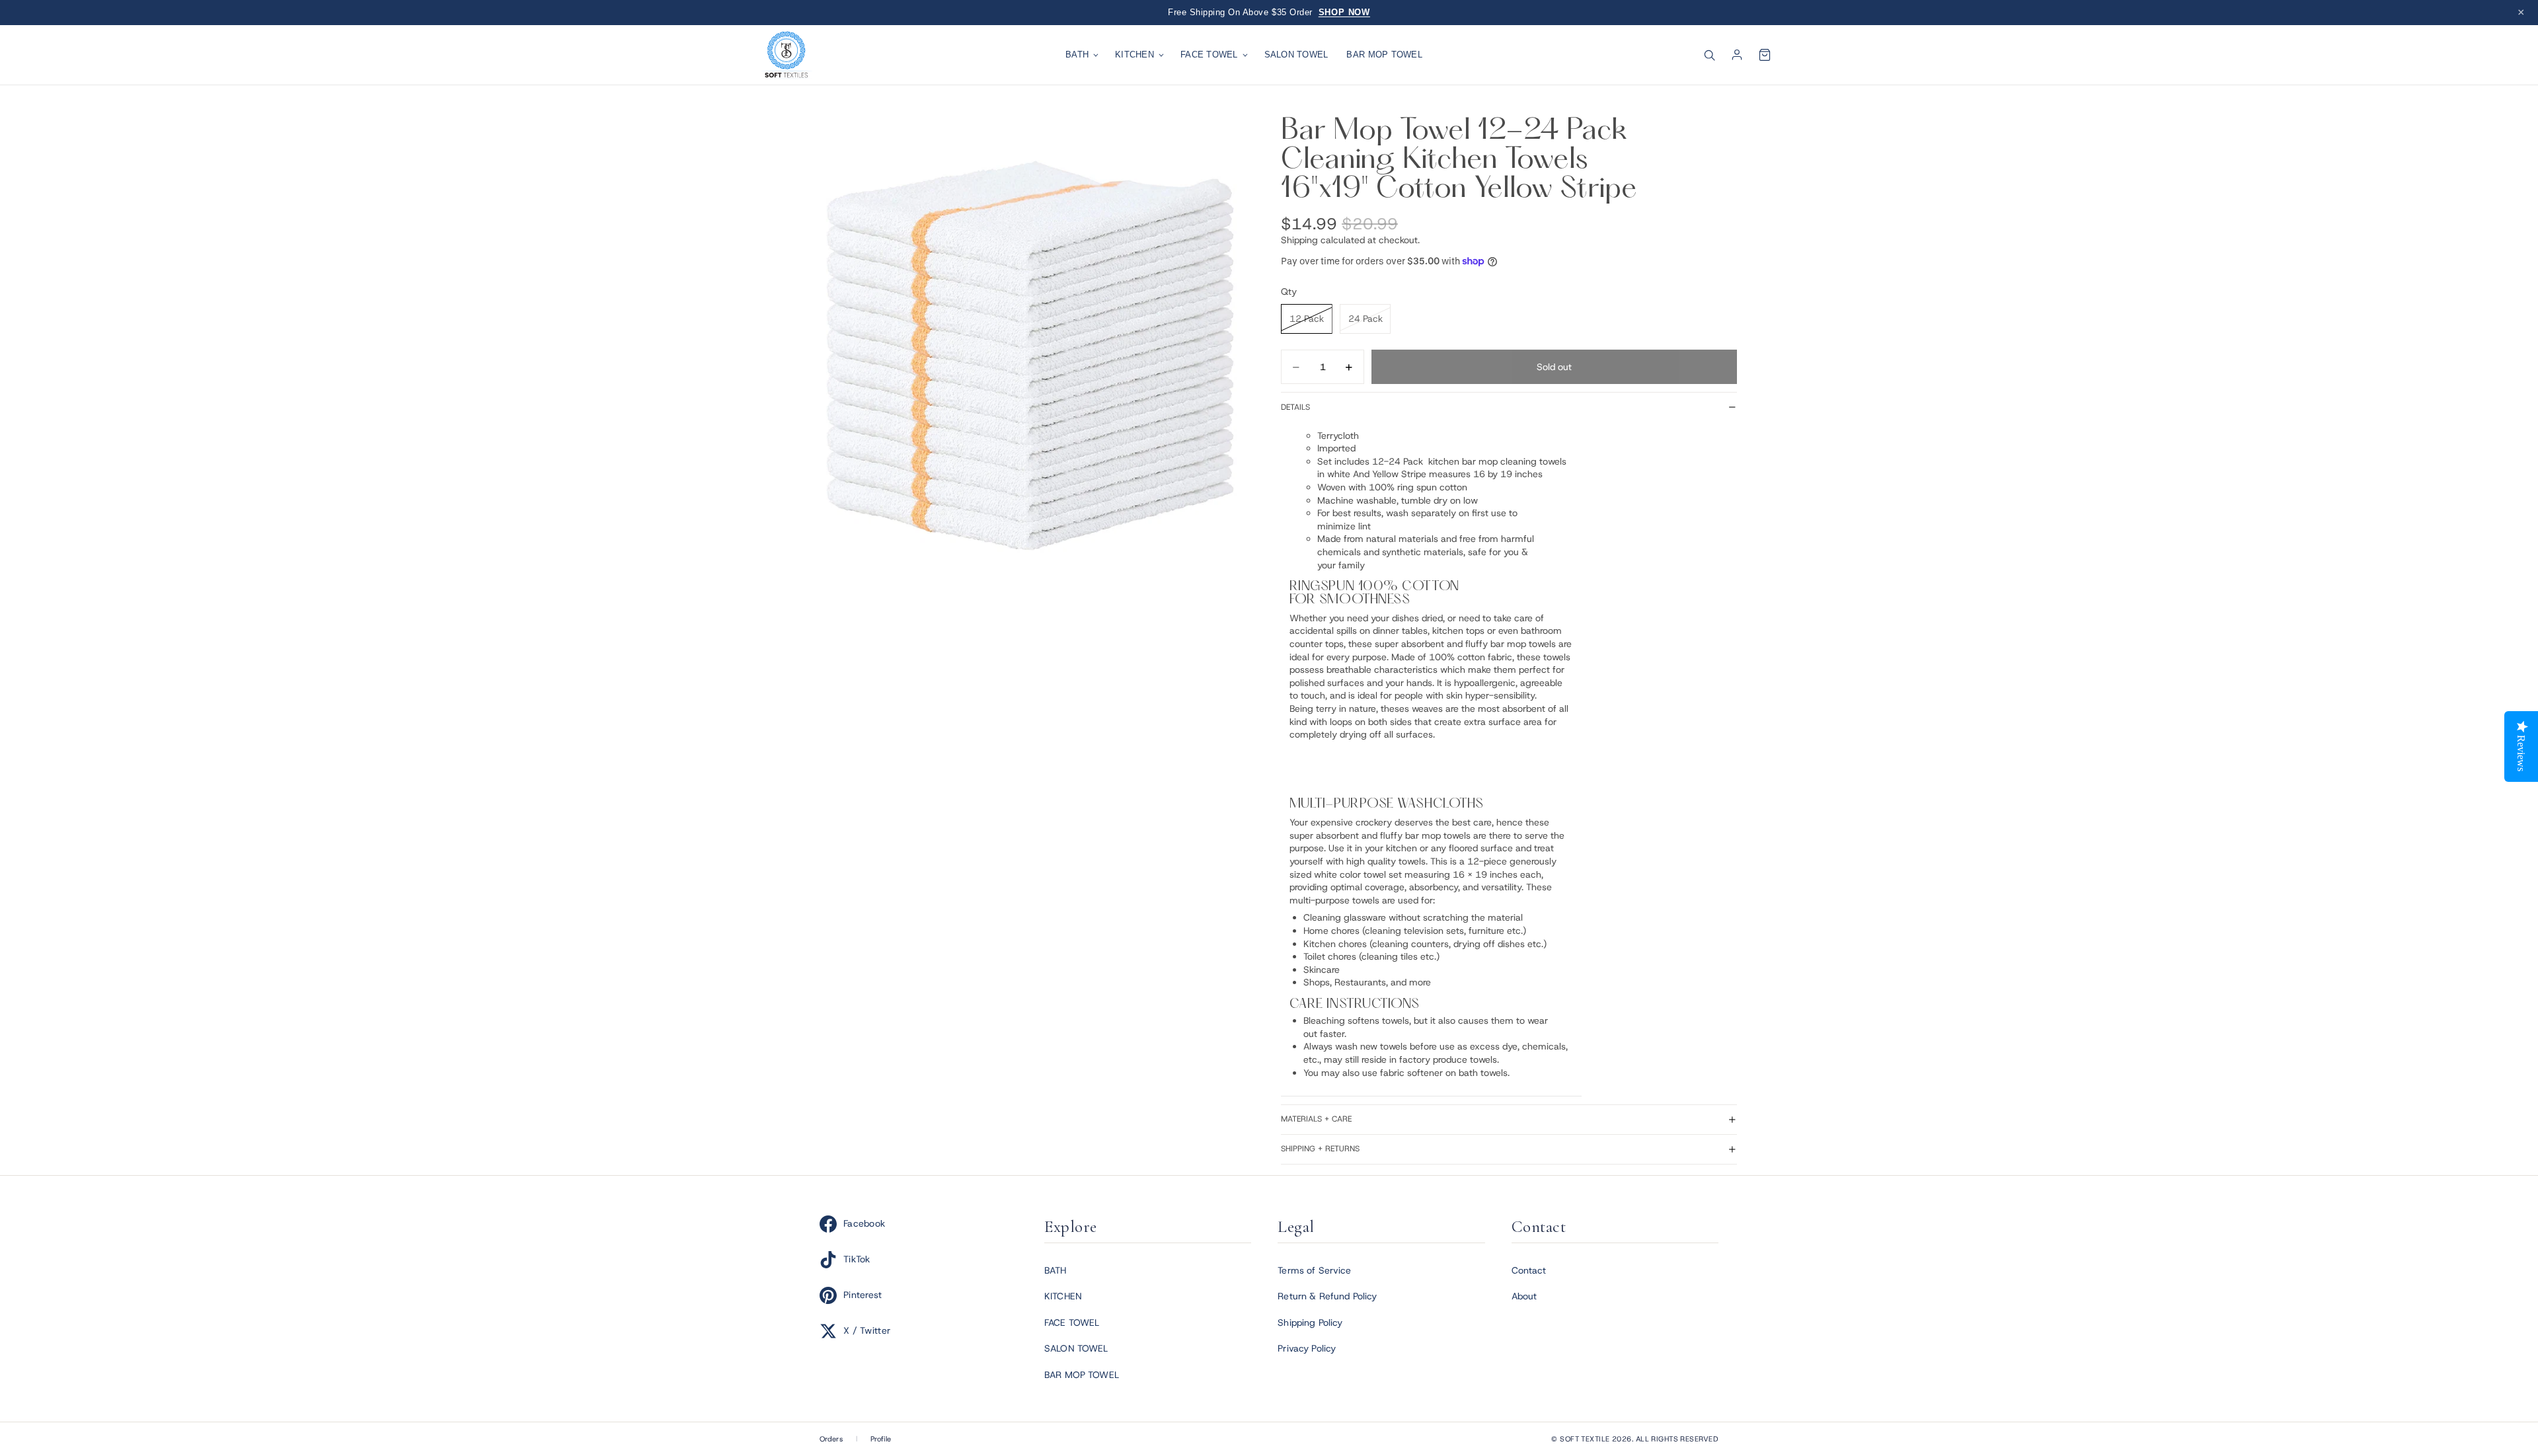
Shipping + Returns (1320, 1149)
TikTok (857, 1259)
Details (1295, 407)
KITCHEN (1134, 55)
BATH (1077, 55)
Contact (1529, 1270)
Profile (881, 1439)
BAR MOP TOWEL (1384, 55)
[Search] (1709, 55)
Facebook (864, 1223)
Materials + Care (1316, 1119)
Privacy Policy (1307, 1348)
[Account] (1737, 55)
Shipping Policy (1310, 1322)
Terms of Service (1314, 1270)
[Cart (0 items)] (1765, 55)
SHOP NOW (1344, 12)
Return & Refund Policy (1327, 1296)
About (1524, 1296)
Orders (831, 1439)
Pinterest (863, 1295)
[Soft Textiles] (787, 55)
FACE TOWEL (1209, 55)
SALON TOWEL (1296, 55)
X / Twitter (867, 1330)
